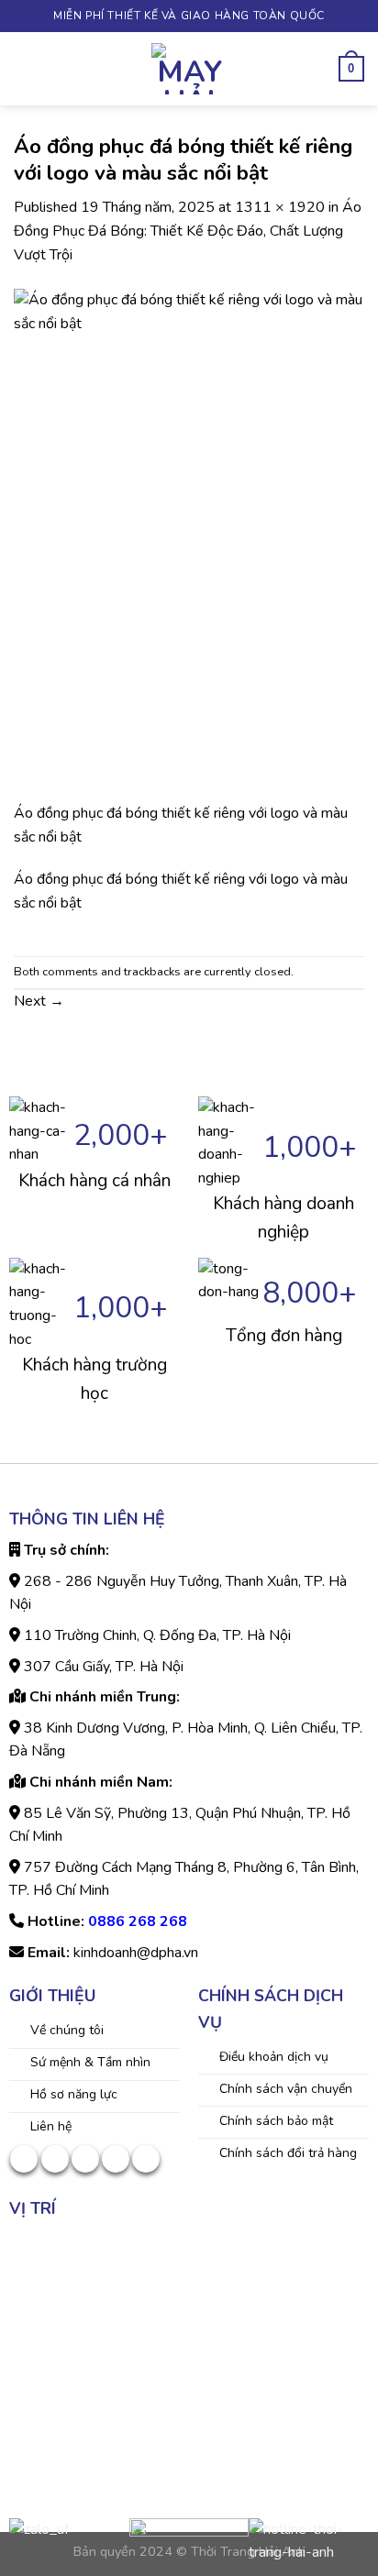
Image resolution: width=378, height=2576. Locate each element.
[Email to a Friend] (85, 2159)
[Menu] (25, 68)
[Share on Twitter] (55, 2159)
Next (39, 1001)
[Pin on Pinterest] (116, 2159)
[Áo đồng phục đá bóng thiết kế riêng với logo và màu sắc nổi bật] (189, 545)
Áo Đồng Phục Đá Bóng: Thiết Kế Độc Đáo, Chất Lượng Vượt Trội (188, 231)
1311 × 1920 (280, 207)
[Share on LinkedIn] (146, 2159)
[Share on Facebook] (24, 2159)
